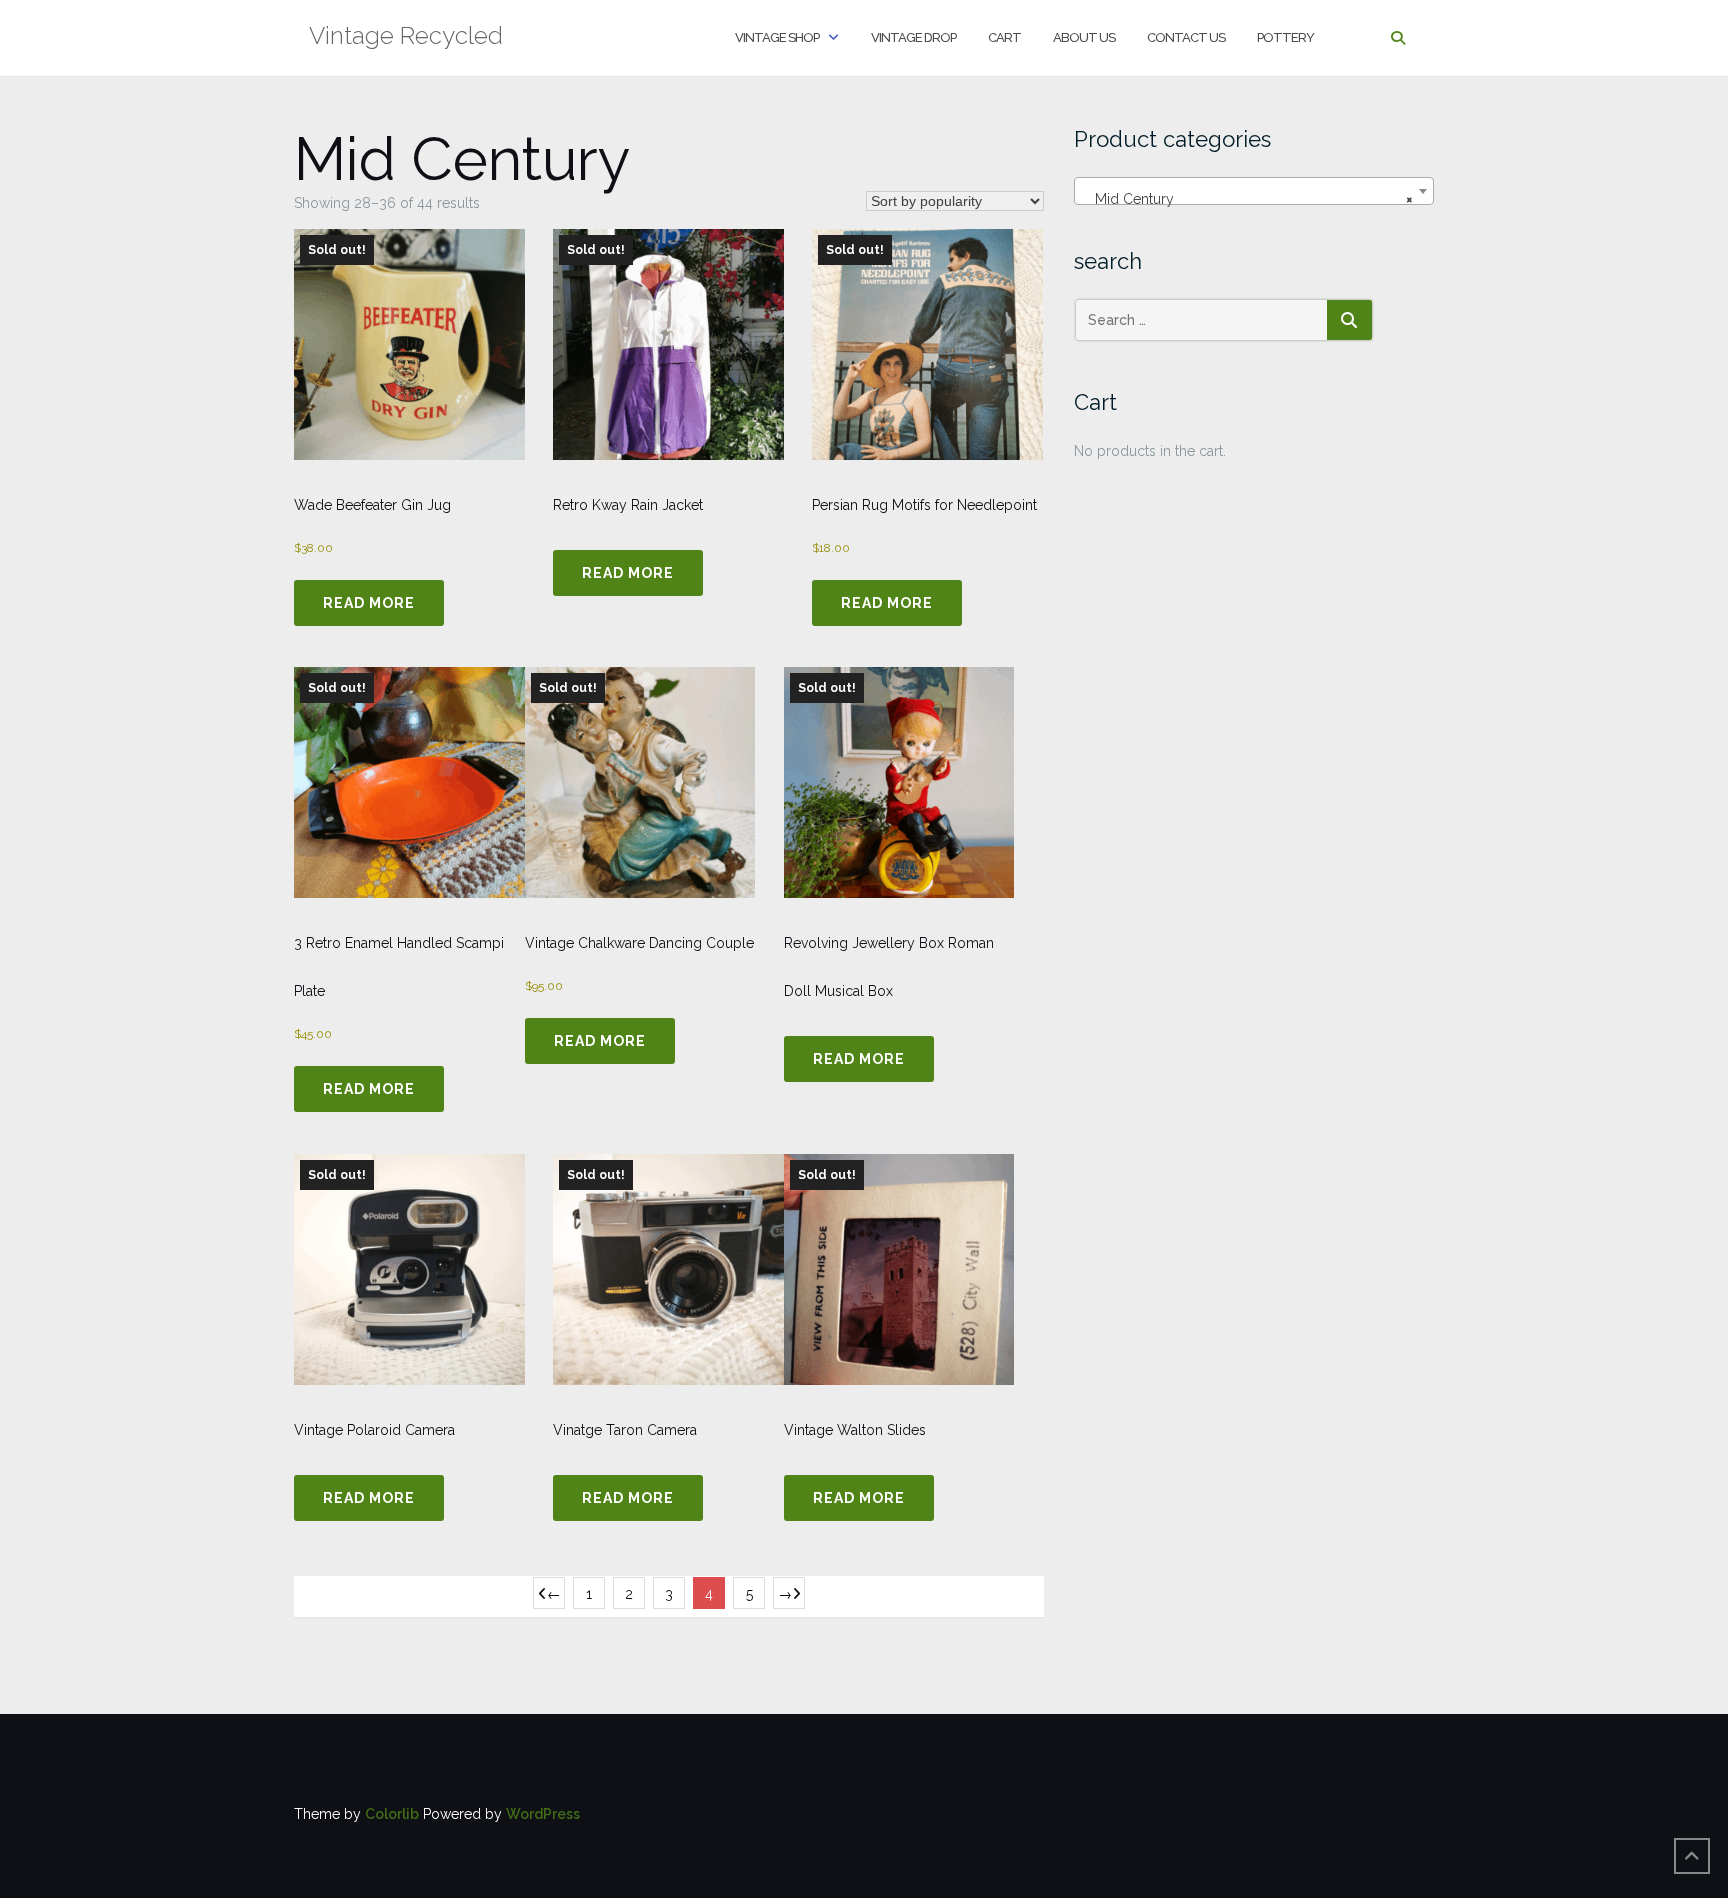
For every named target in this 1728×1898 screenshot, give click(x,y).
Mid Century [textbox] (1248, 199)
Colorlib (392, 1814)
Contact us (1186, 37)
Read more (369, 603)
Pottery (1285, 37)
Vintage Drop (913, 37)
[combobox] (1254, 191)
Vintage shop (777, 37)
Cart (1004, 37)
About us (1084, 37)
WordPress (543, 1814)
